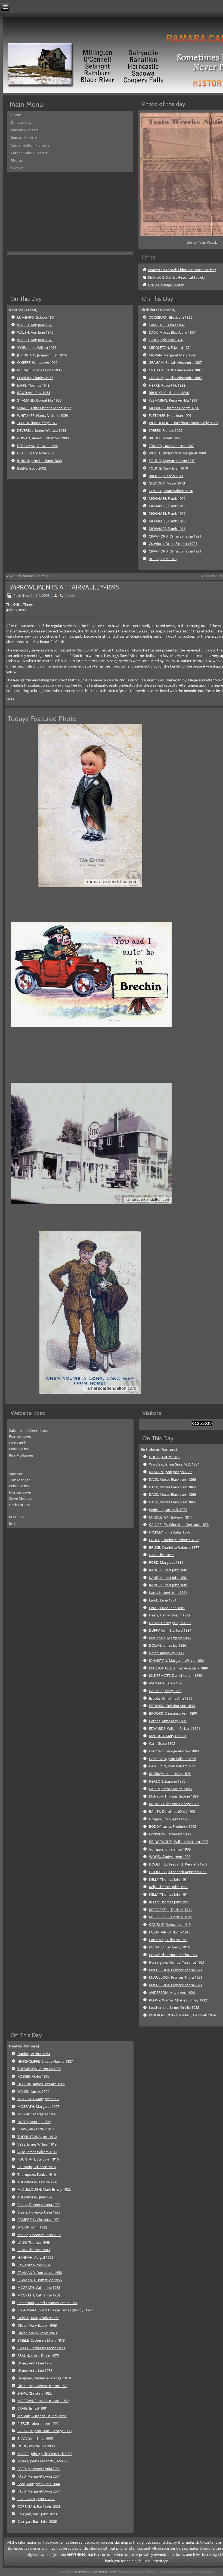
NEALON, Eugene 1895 (167, 1781)
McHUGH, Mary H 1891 (168, 1736)
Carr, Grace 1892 (162, 1743)
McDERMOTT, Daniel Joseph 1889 (176, 1675)
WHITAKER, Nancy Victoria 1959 (43, 415)
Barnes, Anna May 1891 (168, 1721)
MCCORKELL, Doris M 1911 (171, 1910)
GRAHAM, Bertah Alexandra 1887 (175, 362)
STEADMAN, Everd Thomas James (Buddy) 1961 (55, 2310)
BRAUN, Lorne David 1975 (38, 2355)
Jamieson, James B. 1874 (168, 1510)
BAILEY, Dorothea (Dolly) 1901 (173, 1811)
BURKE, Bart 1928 (163, 559)
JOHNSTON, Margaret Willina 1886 (176, 1661)
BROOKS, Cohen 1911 (166, 476)
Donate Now (21, 122)
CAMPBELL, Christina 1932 (38, 2220)
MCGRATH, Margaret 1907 (38, 2099)
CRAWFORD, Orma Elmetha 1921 (175, 536)
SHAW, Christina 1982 (35, 2393)
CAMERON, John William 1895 (173, 1759)
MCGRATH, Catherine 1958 (39, 2288)
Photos (17, 160)
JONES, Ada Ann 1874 (166, 340)
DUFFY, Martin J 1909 (34, 2122)
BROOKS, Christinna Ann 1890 (173, 1713)
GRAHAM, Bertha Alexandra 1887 (175, 370)
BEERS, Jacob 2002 (32, 468)
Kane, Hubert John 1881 (168, 1593)
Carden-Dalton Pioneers (30, 145)
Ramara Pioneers (25, 130)
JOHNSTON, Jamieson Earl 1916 (42, 355)
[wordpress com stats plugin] (202, 1424)
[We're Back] (90, 886)
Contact (17, 168)
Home (16, 115)
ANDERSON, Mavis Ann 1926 (172, 1992)
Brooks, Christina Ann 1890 (171, 1698)
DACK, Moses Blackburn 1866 (172, 1479)
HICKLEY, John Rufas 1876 (170, 1532)
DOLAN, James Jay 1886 (168, 1645)
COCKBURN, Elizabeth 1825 (171, 317)
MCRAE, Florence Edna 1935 (39, 370)
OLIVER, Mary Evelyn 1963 (38, 2318)
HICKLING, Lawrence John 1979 (42, 2386)
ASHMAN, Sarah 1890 (166, 1683)
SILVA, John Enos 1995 (35, 2438)
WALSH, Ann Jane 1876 (35, 325)
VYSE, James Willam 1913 (37, 347)
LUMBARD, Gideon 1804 (36, 317)
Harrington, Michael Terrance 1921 (177, 1962)
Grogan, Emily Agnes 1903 (170, 1819)
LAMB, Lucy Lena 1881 (167, 1608)
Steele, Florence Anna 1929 (39, 2205)
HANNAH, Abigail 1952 (35, 2257)
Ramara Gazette (24, 138)
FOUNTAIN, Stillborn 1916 (170, 1932)
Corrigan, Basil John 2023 (37, 2514)
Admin (70, 595)
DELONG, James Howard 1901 (41, 2084)
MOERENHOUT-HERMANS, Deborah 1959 (182, 2015)
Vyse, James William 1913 (37, 2152)
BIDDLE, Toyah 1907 (165, 438)
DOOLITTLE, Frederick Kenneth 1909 (178, 1864)
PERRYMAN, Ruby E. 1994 (37, 446)
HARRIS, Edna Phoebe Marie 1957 (44, 408)
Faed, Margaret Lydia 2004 (39, 2484)
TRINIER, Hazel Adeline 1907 (171, 446)
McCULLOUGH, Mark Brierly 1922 (44, 2189)
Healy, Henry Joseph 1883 (170, 1615)
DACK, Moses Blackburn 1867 (172, 332)
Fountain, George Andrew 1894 (174, 1751)
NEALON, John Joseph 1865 (171, 1472)
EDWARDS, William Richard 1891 (175, 1728)
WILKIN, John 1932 (32, 2227)
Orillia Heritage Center (166, 285)
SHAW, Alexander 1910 (35, 2129)
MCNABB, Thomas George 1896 (174, 408)
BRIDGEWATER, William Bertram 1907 (179, 1842)
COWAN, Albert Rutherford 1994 (43, 438)
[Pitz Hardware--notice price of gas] (93, 1224)
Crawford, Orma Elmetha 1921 (173, 544)
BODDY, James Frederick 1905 (173, 1826)
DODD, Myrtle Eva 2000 (36, 2446)
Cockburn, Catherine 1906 (170, 1834)
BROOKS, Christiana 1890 (169, 393)
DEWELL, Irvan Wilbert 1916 (171, 491)
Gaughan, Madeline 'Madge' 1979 (44, 2378)
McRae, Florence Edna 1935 (39, 2235)
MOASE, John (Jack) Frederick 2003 (45, 2454)
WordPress (80, 2572)
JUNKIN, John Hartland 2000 (39, 461)
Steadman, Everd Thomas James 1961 (47, 2303)
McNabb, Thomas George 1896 (174, 1796)
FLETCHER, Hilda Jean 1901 (170, 415)
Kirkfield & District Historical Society (177, 277)
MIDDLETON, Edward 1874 (170, 347)
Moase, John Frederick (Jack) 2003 (44, 2461)
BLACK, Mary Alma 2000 (36, 453)
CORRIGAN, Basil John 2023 (39, 2506)
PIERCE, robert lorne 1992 (38, 2423)
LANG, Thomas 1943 (33, 385)
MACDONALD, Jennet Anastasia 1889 (178, 1668)
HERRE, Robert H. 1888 (167, 385)
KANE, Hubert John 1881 (168, 1570)
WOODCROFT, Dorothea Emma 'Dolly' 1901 (183, 423)
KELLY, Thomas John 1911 (169, 1879)
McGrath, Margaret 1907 (37, 2114)
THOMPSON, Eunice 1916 (38, 2182)
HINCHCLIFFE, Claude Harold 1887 (45, 2061)
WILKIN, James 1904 (33, 2091)
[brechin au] (93, 1055)
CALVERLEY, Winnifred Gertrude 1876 (179, 1525)
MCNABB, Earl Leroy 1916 (169, 1947)
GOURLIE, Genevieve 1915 (170, 1925)
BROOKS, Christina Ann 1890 (172, 1706)
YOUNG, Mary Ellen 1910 (168, 468)
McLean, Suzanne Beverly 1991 (42, 2416)
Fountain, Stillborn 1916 (168, 1940)
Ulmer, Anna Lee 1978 (35, 2363)
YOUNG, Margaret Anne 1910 (172, 461)
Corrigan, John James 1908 (170, 1849)
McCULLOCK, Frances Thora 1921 (176, 1970)
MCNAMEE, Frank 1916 (167, 498)
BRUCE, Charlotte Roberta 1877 (174, 1540)
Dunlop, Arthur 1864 (34, 2054)
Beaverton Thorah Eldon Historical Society (182, 270)
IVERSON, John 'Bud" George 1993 (44, 2431)
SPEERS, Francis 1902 (165, 430)
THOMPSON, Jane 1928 (36, 2197)
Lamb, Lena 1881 (163, 1600)
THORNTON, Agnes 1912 (37, 2137)
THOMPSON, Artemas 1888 (39, 2069)
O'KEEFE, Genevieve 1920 (37, 362)
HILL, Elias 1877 (161, 1555)
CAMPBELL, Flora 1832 (167, 325)
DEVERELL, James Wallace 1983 (42, 430)
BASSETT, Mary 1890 (165, 1691)
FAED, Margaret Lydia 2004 (39, 2469)
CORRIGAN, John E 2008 (36, 2499)
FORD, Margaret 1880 (166, 1562)
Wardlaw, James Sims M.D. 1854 (174, 1464)
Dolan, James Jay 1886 (166, 1653)
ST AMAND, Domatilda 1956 (39, 400)
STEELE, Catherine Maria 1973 (41, 2340)
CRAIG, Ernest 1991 (33, 2408)
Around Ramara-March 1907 (31, 576)
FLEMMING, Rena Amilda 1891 (173, 400)
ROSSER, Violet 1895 (33, 2076)
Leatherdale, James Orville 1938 (174, 2007)
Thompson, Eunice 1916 (37, 2174)
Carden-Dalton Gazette (29, 153)
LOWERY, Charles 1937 (35, 378)
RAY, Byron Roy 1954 (34, 393)
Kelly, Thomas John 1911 (168, 1887)
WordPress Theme (105, 2572)
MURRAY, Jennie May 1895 (170, 1774)
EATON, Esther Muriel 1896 (170, 1789)
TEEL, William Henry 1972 (37, 423)
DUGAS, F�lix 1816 (164, 1457)
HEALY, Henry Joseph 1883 (170, 1623)
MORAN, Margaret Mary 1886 (172, 355)
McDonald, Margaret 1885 (170, 1638)
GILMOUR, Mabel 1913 (167, 483)
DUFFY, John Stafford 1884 (170, 1630)
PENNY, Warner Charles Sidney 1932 (178, 2000)
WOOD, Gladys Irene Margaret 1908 (177, 453)
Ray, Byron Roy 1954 (34, 2265)
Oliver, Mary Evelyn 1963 (37, 2325)
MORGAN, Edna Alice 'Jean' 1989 (43, 2401)
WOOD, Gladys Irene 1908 (170, 1857)
